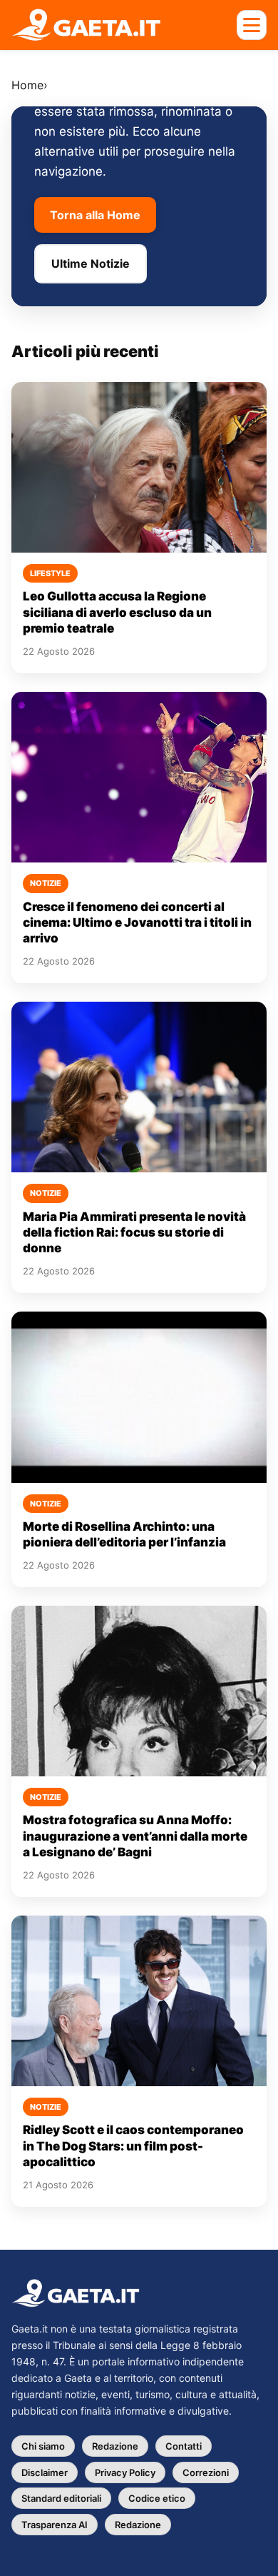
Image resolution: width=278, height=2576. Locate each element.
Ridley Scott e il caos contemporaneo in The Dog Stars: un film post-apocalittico (133, 2146)
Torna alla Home (95, 215)
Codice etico (157, 2498)
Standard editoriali (61, 2498)
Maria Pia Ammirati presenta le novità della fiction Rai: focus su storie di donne (134, 1233)
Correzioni (206, 2472)
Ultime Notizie (91, 263)
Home (27, 85)
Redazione (115, 2446)
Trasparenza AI (55, 2525)
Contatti (184, 2446)
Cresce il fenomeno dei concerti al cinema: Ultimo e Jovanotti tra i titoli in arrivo (137, 923)
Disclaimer (45, 2472)
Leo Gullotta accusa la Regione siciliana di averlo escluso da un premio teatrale (117, 612)
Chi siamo (43, 2446)
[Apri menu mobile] (252, 25)
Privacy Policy (125, 2472)
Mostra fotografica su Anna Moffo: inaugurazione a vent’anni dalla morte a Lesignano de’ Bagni (135, 1836)
